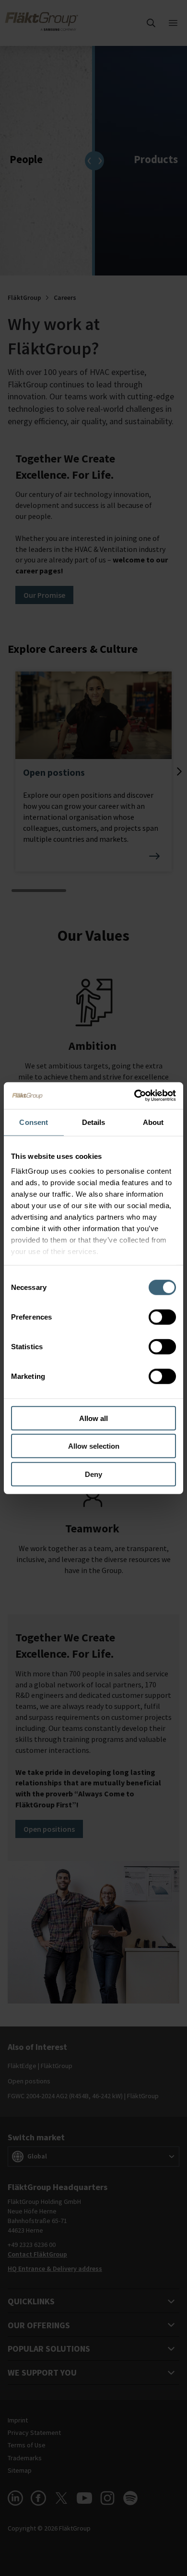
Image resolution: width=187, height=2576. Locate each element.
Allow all (93, 1418)
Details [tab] (94, 1122)
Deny (93, 1474)
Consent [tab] (34, 1122)
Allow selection (94, 1446)
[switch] (162, 1317)
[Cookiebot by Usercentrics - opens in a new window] (134, 1096)
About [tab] (153, 1122)
